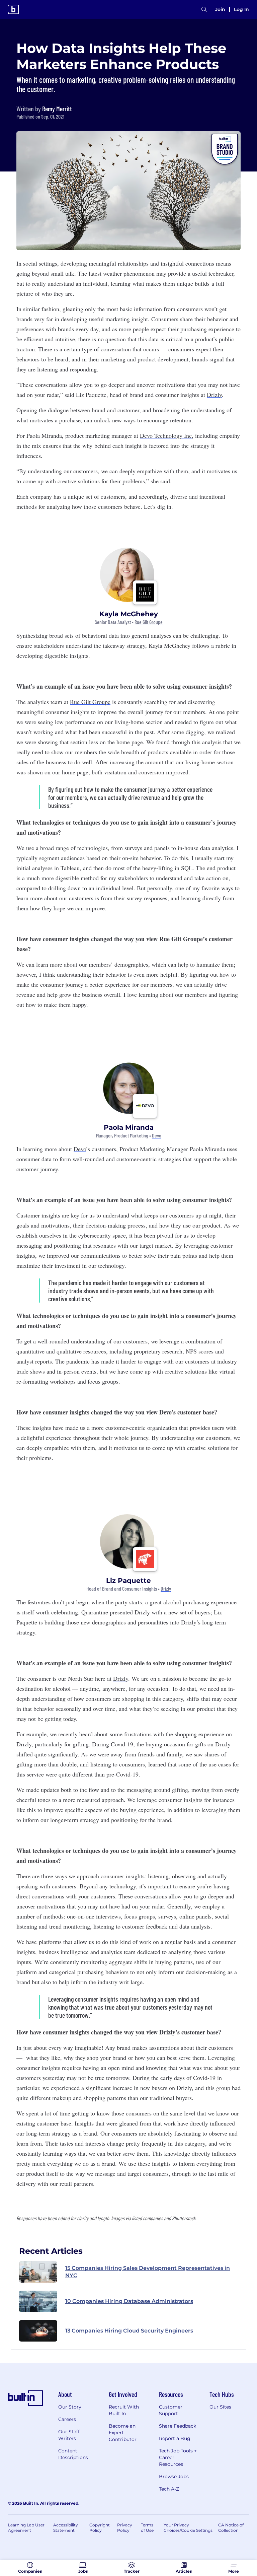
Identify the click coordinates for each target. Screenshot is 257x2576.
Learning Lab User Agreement (26, 2528)
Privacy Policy (125, 2528)
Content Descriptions (73, 2454)
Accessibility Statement (66, 2528)
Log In (241, 9)
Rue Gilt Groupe (149, 622)
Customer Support (171, 2410)
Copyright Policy (100, 2528)
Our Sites (220, 2407)
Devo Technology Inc (166, 435)
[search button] (204, 10)
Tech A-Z (169, 2489)
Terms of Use (147, 2528)
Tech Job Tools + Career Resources (178, 2457)
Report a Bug (175, 2438)
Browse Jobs (174, 2477)
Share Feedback (178, 2426)
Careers (67, 2419)
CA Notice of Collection (231, 2528)
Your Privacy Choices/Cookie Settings (188, 2528)
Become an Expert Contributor (123, 2433)
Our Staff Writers (69, 2435)
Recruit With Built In (124, 2410)
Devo (157, 1136)
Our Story (70, 2407)
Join (220, 9)
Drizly (214, 395)
